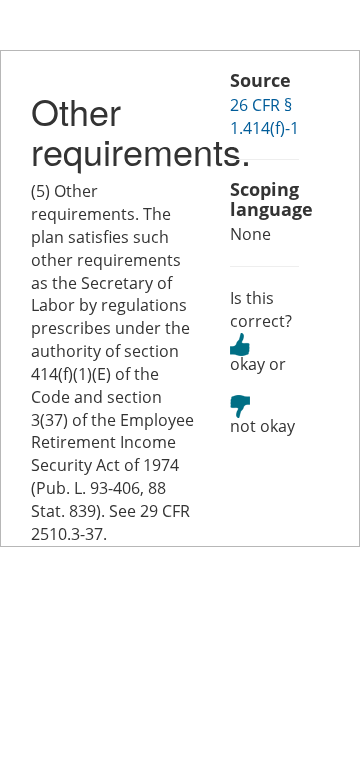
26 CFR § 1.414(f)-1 (264, 116)
